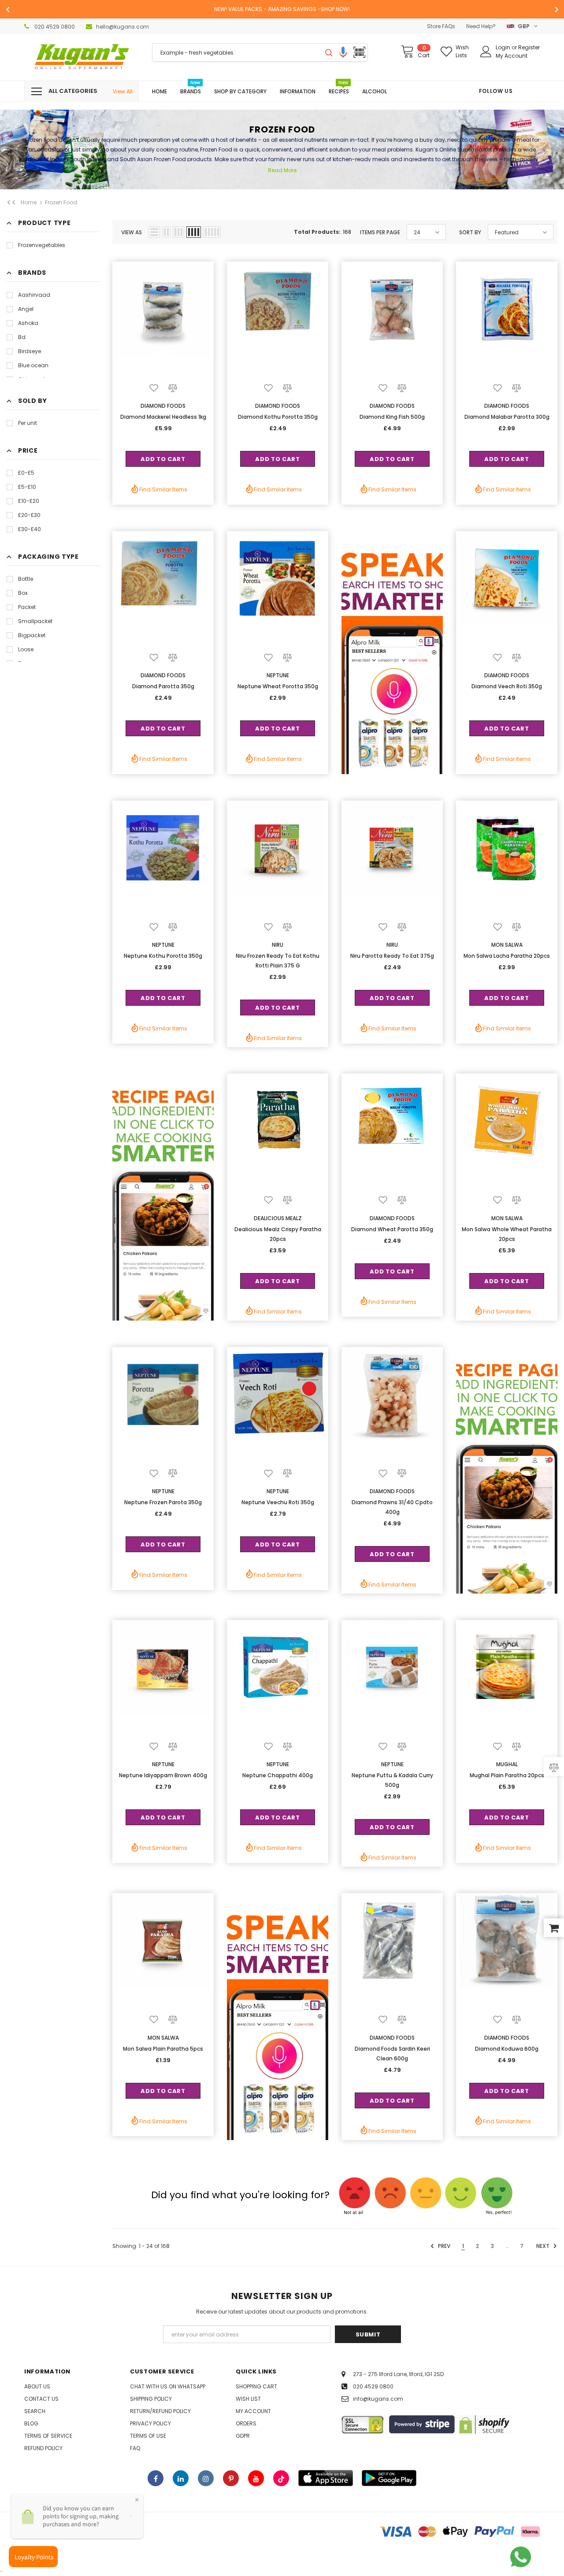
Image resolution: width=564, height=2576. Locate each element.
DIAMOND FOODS (163, 406)
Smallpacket (35, 621)
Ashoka (28, 323)
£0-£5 (26, 473)
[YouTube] (256, 2478)
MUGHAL (507, 1764)
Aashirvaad (34, 295)
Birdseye (30, 351)
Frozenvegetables (42, 245)
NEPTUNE (278, 675)
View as (132, 232)
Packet (27, 607)
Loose (26, 649)
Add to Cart (163, 459)
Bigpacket (32, 635)
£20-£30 (29, 515)
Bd (22, 337)
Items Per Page (380, 232)
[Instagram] (206, 2478)
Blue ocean (33, 365)
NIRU (278, 945)
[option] (282, 9)
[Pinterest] (231, 2478)
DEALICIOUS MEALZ (278, 1218)
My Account (512, 56)
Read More (282, 170)
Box (23, 593)
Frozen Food (61, 202)
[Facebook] (156, 2478)
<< (11, 203)
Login (504, 47)
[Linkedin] (181, 2478)
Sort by (470, 232)
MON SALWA (507, 945)
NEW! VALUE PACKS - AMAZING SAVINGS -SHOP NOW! (282, 9)
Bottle (26, 579)
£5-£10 (27, 487)
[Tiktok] (281, 2478)
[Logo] (82, 57)
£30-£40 (30, 529)
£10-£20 (29, 501)
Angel (26, 309)
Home (29, 202)
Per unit (28, 423)
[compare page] (554, 1766)
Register (529, 47)
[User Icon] (486, 52)
